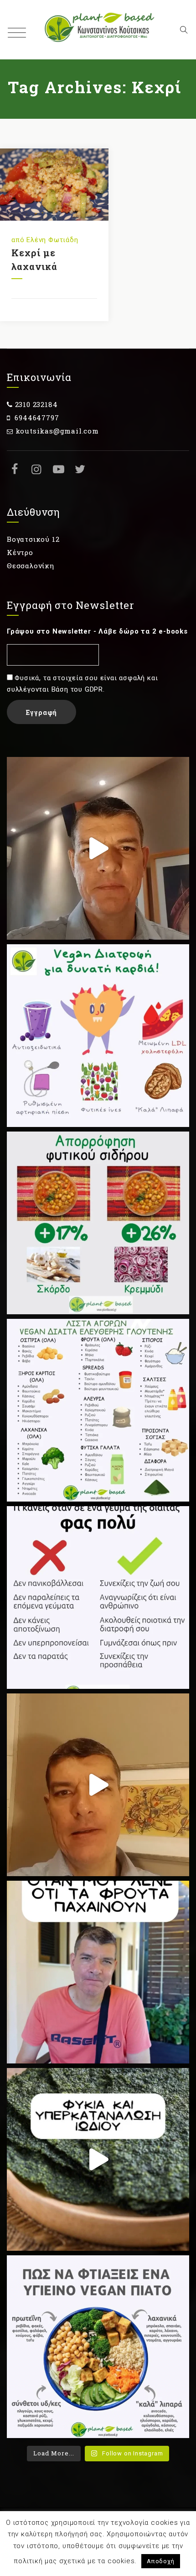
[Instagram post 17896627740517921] (98, 2347)
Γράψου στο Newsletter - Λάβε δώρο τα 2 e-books (97, 631)
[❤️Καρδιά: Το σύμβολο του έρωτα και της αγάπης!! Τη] (98, 1036)
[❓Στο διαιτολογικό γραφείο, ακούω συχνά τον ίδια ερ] (98, 1972)
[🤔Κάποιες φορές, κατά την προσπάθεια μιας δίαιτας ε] (98, 1597)
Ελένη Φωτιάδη (52, 240)
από (19, 240)
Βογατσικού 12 (33, 539)
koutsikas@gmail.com (57, 431)
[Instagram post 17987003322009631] (98, 1223)
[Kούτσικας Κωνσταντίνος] (98, 30)
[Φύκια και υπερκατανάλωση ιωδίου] (98, 2159)
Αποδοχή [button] (161, 2561)
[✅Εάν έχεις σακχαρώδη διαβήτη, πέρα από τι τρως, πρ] (98, 848)
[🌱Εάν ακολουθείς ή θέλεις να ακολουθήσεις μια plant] (98, 1410)
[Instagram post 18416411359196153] (98, 1785)
